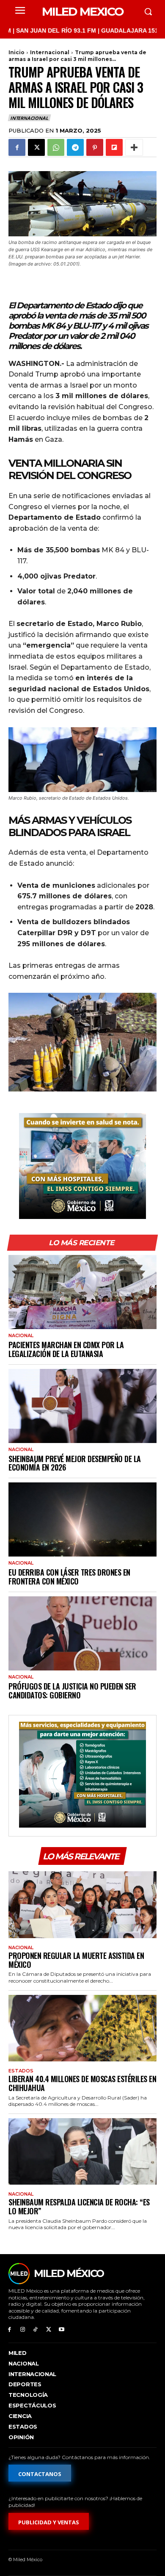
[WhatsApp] (56, 147)
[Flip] (114, 147)
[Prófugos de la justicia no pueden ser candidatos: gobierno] (82, 1633)
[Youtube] (62, 2330)
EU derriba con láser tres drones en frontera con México (69, 1577)
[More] (134, 147)
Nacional (21, 1336)
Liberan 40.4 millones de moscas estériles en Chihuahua (82, 2083)
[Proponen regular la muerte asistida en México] (82, 1905)
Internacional (50, 52)
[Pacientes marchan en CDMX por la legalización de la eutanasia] (82, 1292)
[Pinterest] (95, 147)
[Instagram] (23, 2330)
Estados (21, 2071)
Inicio (16, 52)
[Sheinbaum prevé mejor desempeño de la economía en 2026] (82, 1406)
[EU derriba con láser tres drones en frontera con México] (82, 1519)
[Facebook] (17, 147)
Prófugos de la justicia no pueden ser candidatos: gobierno (72, 1691)
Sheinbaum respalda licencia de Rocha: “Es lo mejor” (79, 2206)
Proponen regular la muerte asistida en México (76, 1960)
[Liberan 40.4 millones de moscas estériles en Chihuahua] (82, 2028)
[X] (36, 147)
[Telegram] (75, 147)
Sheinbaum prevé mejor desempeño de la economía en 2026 (75, 1463)
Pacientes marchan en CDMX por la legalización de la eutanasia (66, 1349)
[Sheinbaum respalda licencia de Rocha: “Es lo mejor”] (82, 2152)
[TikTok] (36, 2330)
